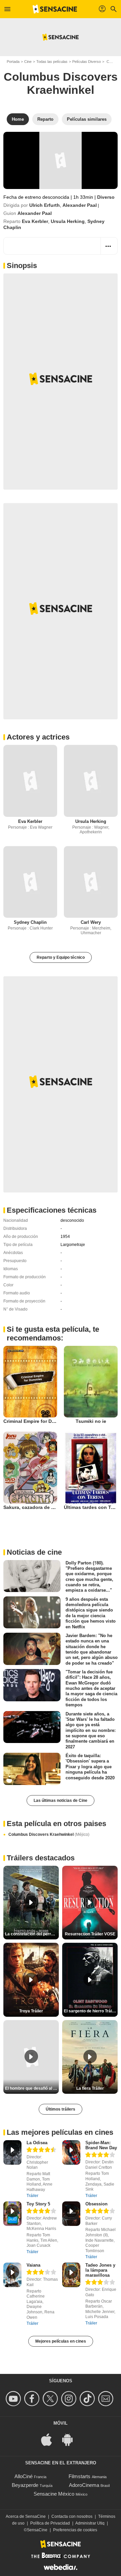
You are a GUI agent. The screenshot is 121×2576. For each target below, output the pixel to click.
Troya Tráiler (31, 2011)
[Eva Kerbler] (30, 781)
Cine (28, 62)
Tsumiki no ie (91, 1421)
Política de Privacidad (50, 2523)
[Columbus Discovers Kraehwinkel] (61, 160)
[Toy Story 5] (12, 2214)
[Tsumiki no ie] (91, 1382)
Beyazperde (25, 2485)
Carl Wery (91, 922)
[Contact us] (107, 2399)
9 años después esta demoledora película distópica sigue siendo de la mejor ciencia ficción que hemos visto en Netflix (91, 1613)
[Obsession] (71, 2214)
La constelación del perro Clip (32, 1934)
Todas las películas (52, 62)
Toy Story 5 (38, 2204)
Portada (13, 62)
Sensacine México (54, 2494)
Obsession (96, 2204)
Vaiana (33, 2265)
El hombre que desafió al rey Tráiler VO (32, 2088)
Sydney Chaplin (30, 922)
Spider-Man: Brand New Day (101, 2145)
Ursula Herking (68, 221)
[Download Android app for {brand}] (71, 2439)
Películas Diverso (87, 62)
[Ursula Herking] (91, 781)
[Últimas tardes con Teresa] (91, 1467)
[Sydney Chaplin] (30, 882)
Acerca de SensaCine (26, 2516)
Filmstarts (79, 2476)
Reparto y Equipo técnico (61, 957)
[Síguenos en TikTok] (88, 2399)
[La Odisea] (12, 2152)
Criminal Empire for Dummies (36, 1421)
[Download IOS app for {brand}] (50, 2439)
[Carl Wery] (91, 882)
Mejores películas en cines (61, 2341)
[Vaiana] (12, 2275)
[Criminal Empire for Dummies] (30, 1382)
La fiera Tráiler (90, 2088)
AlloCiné (24, 2476)
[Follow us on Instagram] (70, 2399)
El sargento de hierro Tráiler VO (91, 2011)
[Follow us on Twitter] (51, 2399)
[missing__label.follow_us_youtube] (14, 2399)
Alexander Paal (80, 205)
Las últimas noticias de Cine (61, 1801)
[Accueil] (55, 9)
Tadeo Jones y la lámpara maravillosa (100, 2270)
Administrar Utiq (90, 2523)
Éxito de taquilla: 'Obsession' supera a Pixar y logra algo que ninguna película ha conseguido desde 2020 (90, 1767)
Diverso (106, 197)
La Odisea (37, 2143)
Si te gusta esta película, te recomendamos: (53, 1334)
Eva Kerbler (35, 221)
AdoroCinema (84, 2485)
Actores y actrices (38, 737)
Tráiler (32, 2196)
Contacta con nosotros (72, 2516)
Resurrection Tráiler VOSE (90, 1934)
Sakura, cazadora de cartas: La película (48, 1507)
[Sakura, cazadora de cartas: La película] (30, 1467)
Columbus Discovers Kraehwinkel (49, 1834)
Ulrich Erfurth (45, 205)
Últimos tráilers (61, 2109)
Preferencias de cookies (75, 2530)
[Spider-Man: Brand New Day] (71, 2152)
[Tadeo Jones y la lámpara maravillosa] (71, 2275)
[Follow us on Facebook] (33, 2399)
